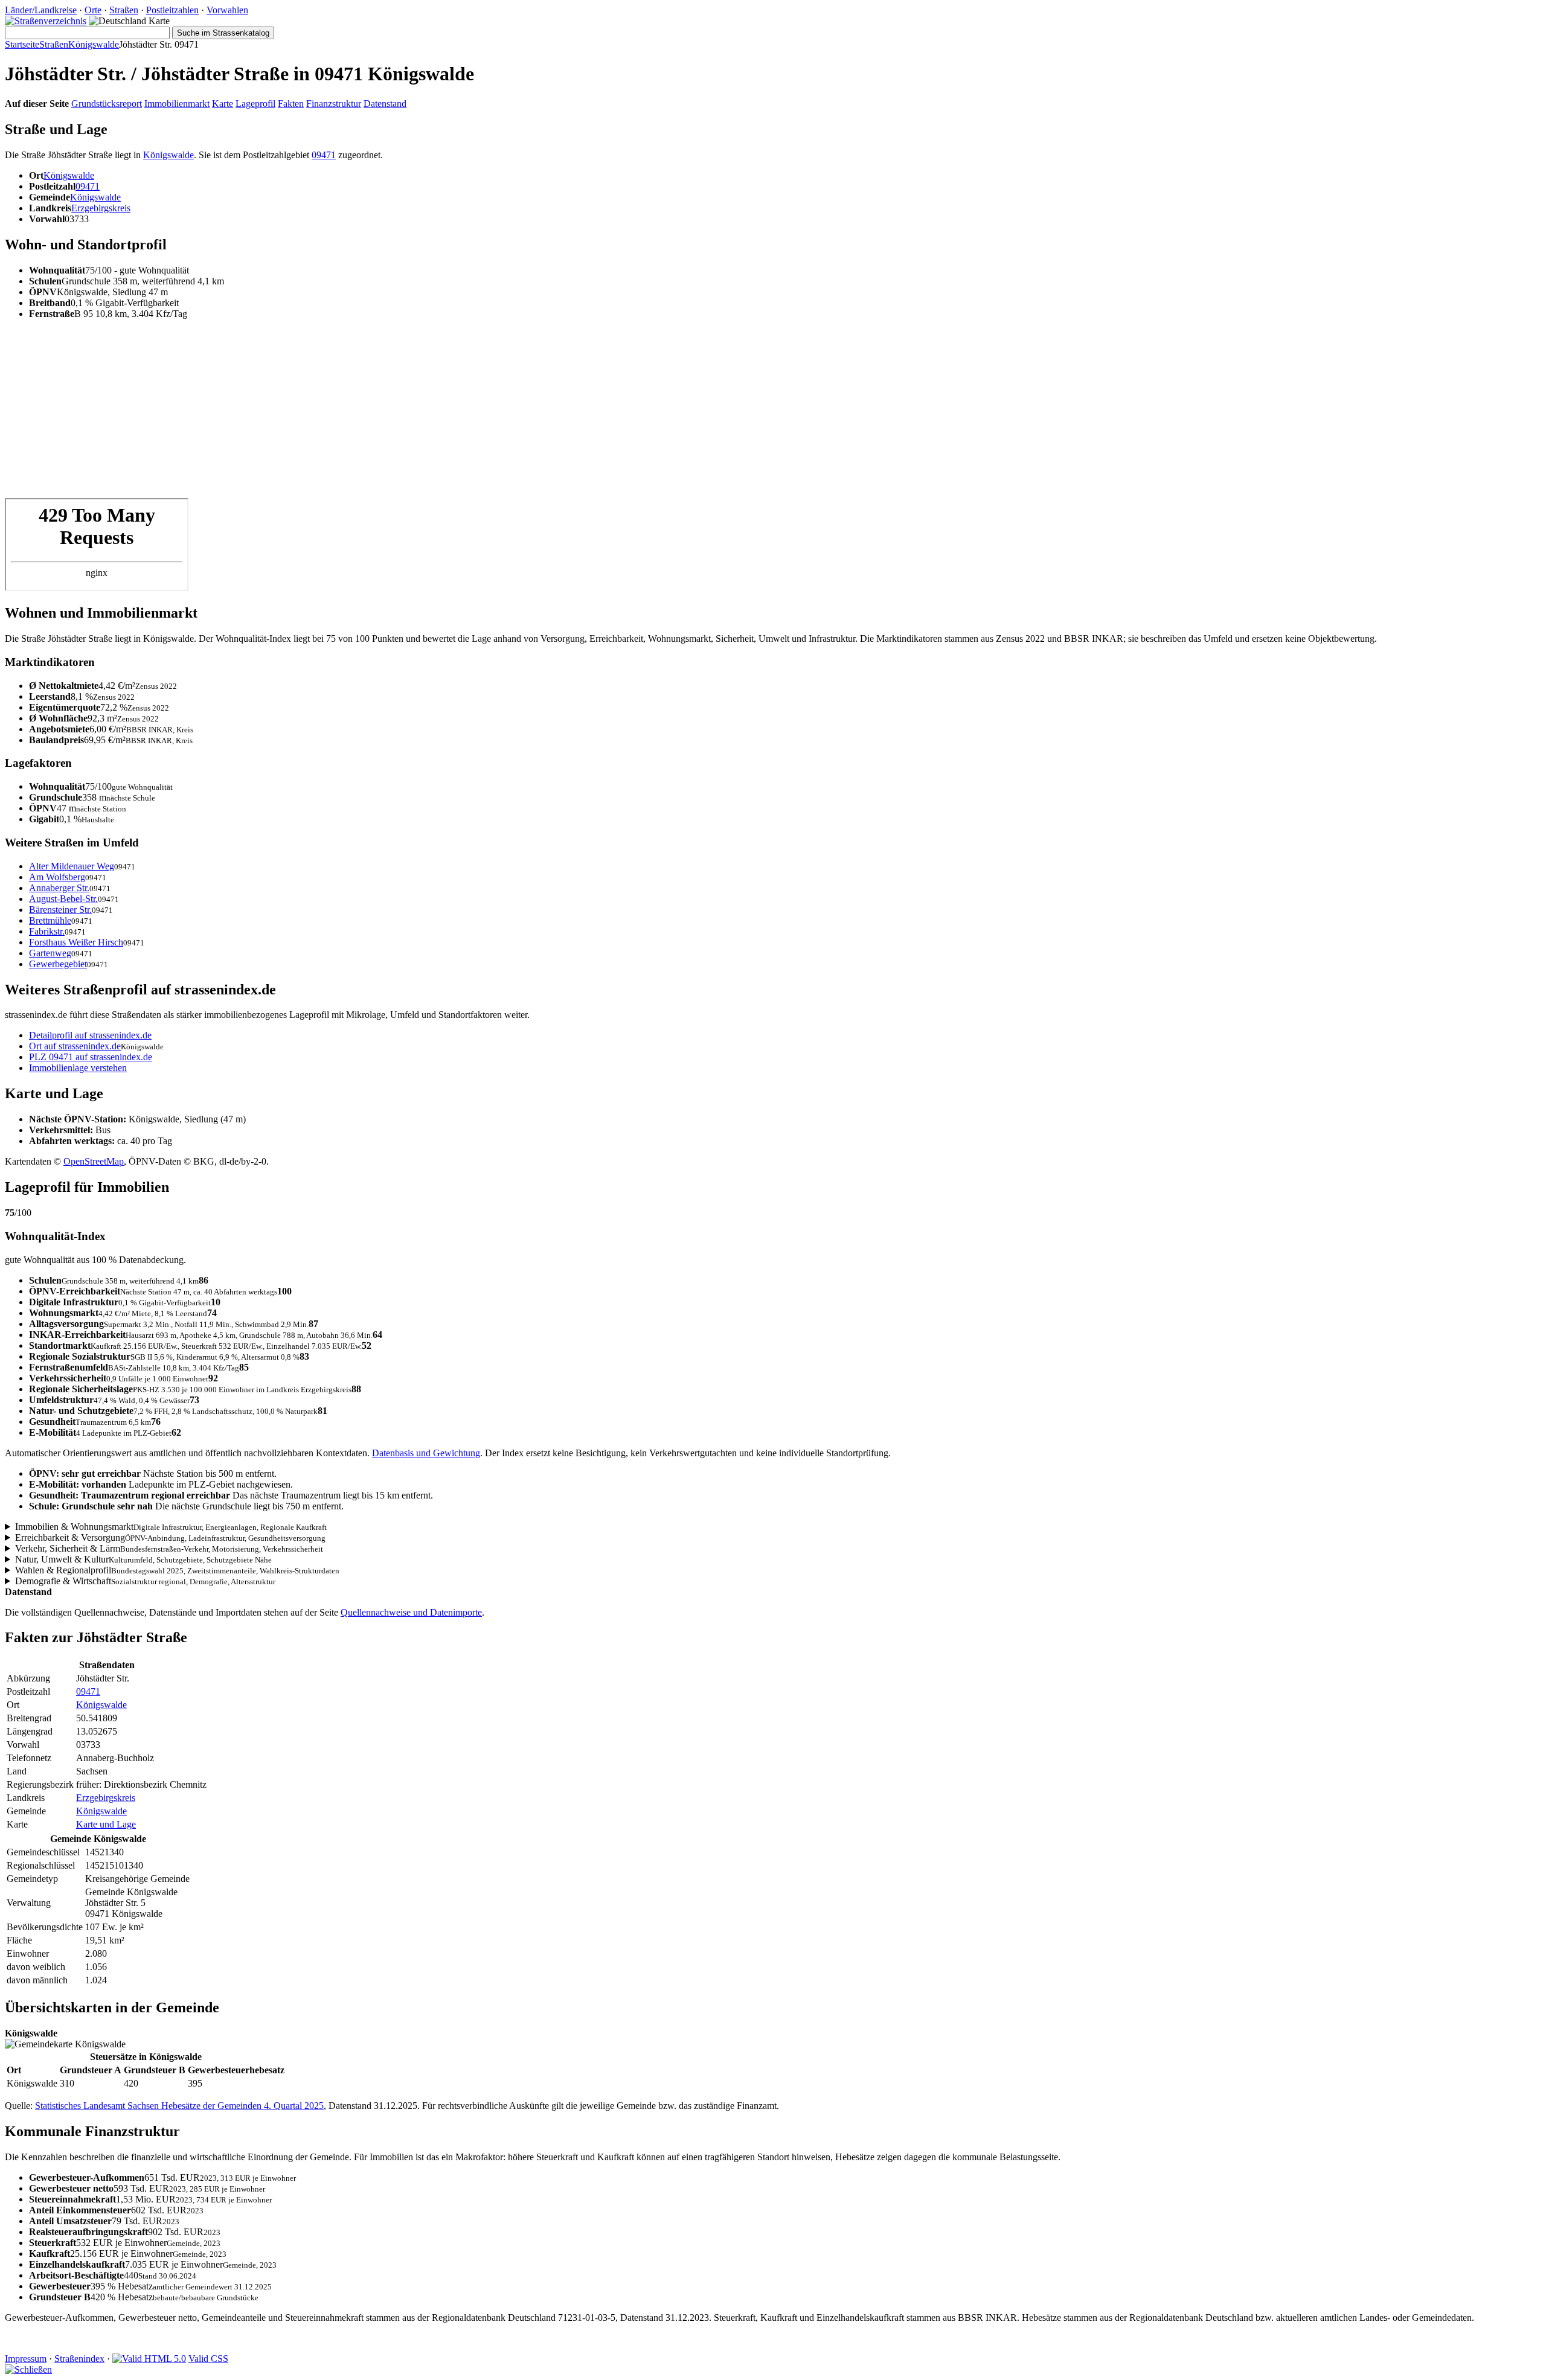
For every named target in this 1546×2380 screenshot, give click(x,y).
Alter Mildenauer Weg (72, 866)
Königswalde (94, 44)
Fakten (291, 104)
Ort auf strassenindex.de (75, 1046)
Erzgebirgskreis (101, 208)
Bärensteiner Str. (60, 910)
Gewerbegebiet (58, 964)
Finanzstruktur (334, 104)
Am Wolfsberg (57, 877)
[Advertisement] (367, 414)
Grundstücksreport (107, 104)
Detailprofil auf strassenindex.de (90, 1035)
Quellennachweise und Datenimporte (411, 1612)
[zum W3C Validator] (149, 2359)
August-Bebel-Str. (63, 899)
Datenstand (385, 104)
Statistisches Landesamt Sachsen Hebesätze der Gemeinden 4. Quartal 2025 (179, 2106)
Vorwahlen (227, 10)
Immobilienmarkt (177, 104)
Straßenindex (79, 2359)
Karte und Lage (106, 1824)
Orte (93, 10)
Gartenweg (50, 953)
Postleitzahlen (172, 10)
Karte (223, 104)
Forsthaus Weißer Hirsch (76, 942)
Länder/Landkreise (41, 10)
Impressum (26, 2359)
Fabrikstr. (47, 931)
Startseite (22, 44)
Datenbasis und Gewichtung (426, 1453)
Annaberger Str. (59, 888)
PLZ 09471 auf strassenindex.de (91, 1057)
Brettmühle (50, 920)
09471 (324, 155)
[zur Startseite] (46, 21)
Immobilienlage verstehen (78, 1068)
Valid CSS (208, 2359)
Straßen (124, 10)
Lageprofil (255, 104)
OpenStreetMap (94, 1161)
